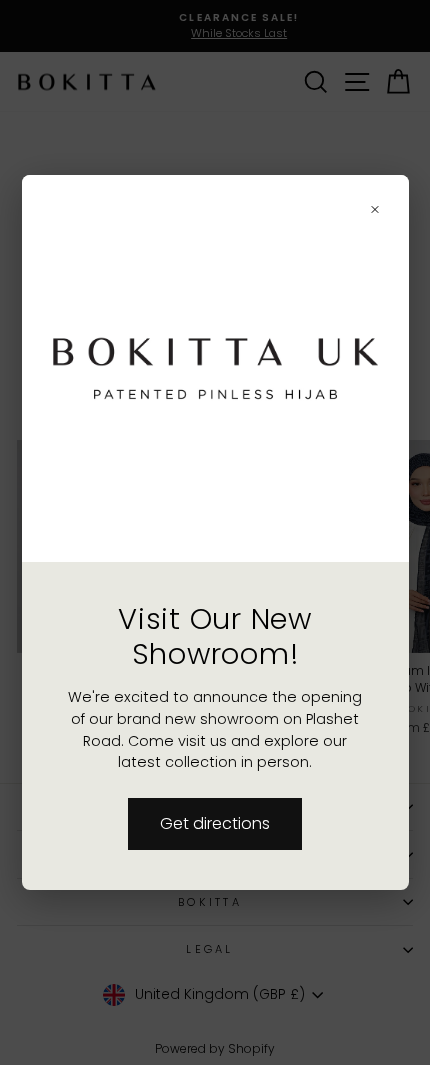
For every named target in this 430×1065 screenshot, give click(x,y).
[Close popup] (375, 209)
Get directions (215, 823)
